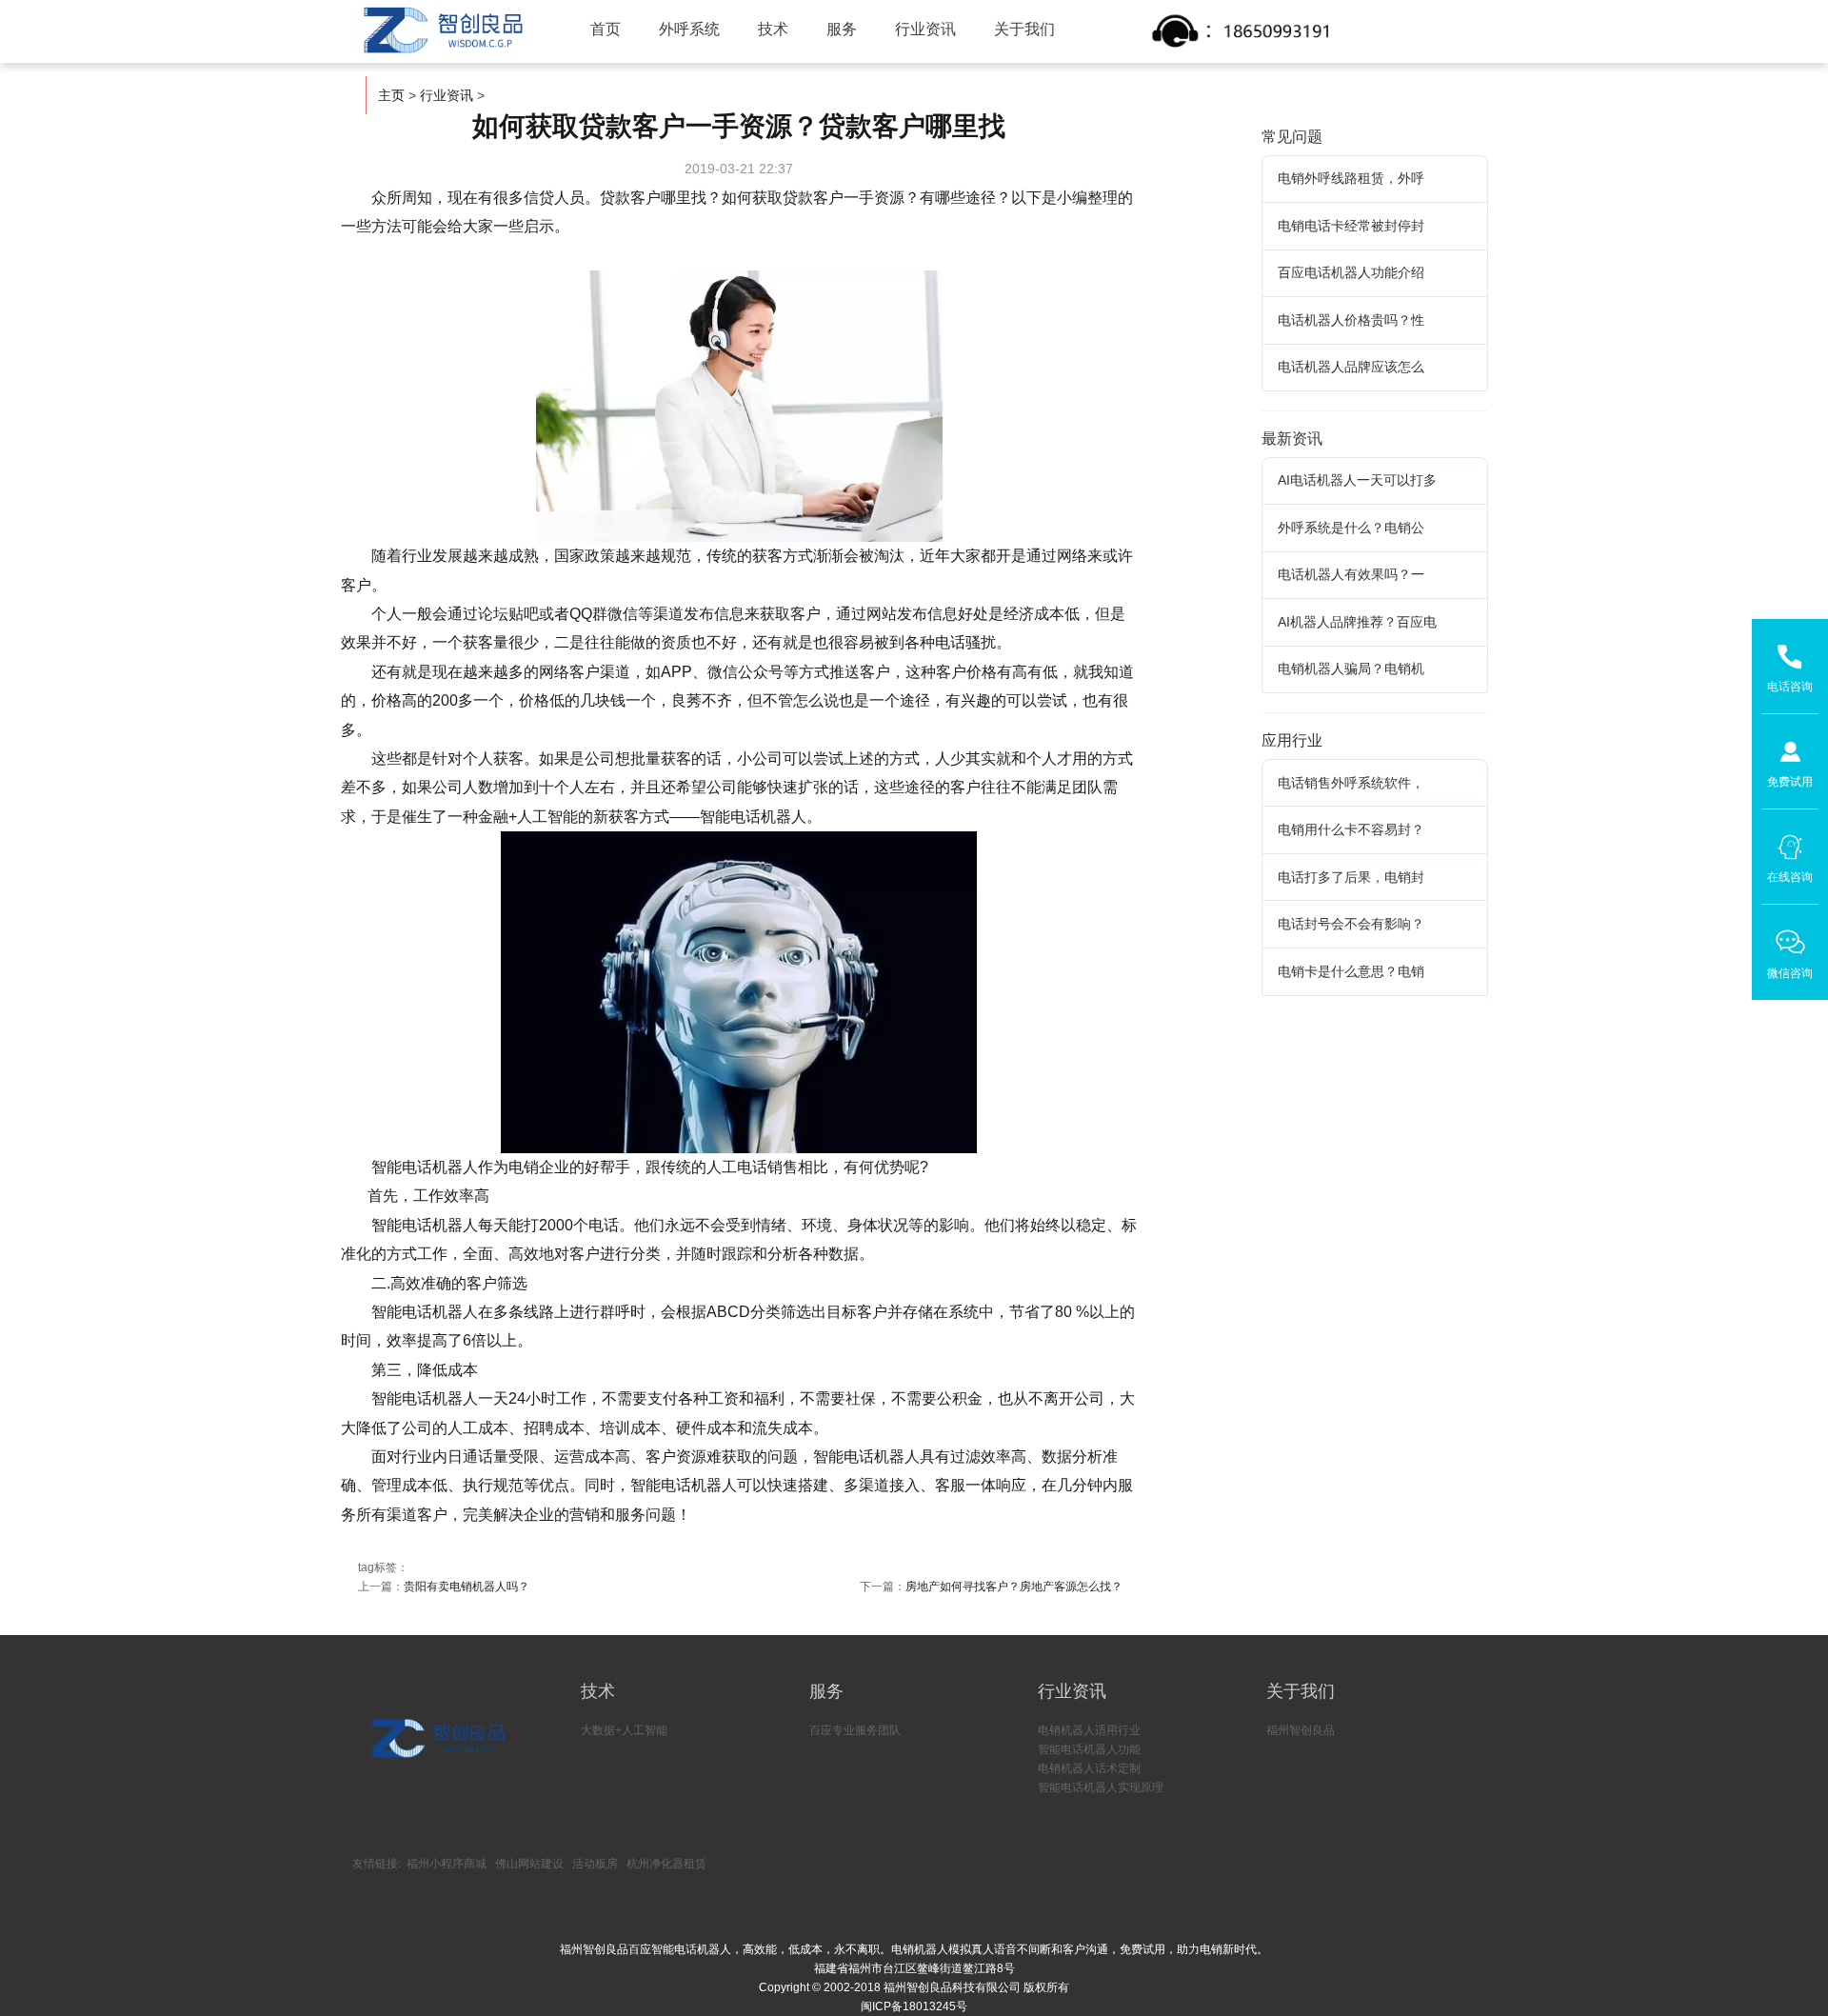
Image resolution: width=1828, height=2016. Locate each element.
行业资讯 (925, 29)
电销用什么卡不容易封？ (1351, 829)
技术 (773, 29)
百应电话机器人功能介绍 (1351, 272)
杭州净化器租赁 (666, 1864)
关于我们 (1024, 29)
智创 (442, 30)
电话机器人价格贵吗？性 (1351, 320)
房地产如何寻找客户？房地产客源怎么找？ (1014, 1587)
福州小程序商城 (447, 1864)
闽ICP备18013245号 (914, 2006)
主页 (391, 95)
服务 (842, 29)
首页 (606, 29)
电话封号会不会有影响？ (1351, 924)
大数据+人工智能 (624, 1730)
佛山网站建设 (529, 1864)
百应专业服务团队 (855, 1730)
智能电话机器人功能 (1089, 1749)
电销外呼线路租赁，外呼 (1351, 178)
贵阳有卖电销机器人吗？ (467, 1587)
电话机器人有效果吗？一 (1351, 574)
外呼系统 (689, 29)
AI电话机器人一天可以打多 (1357, 480)
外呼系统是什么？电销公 (1351, 528)
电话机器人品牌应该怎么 (1351, 367)
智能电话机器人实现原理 (1101, 1787)
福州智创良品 (1301, 1730)
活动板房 (595, 1864)
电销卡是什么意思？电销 (1351, 971)
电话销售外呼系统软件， (1351, 783)
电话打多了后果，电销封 (1351, 877)
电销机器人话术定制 (1089, 1768)
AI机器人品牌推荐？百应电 (1357, 622)
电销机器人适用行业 (1089, 1730)
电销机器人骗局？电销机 (1351, 669)
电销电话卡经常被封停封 (1351, 226)
